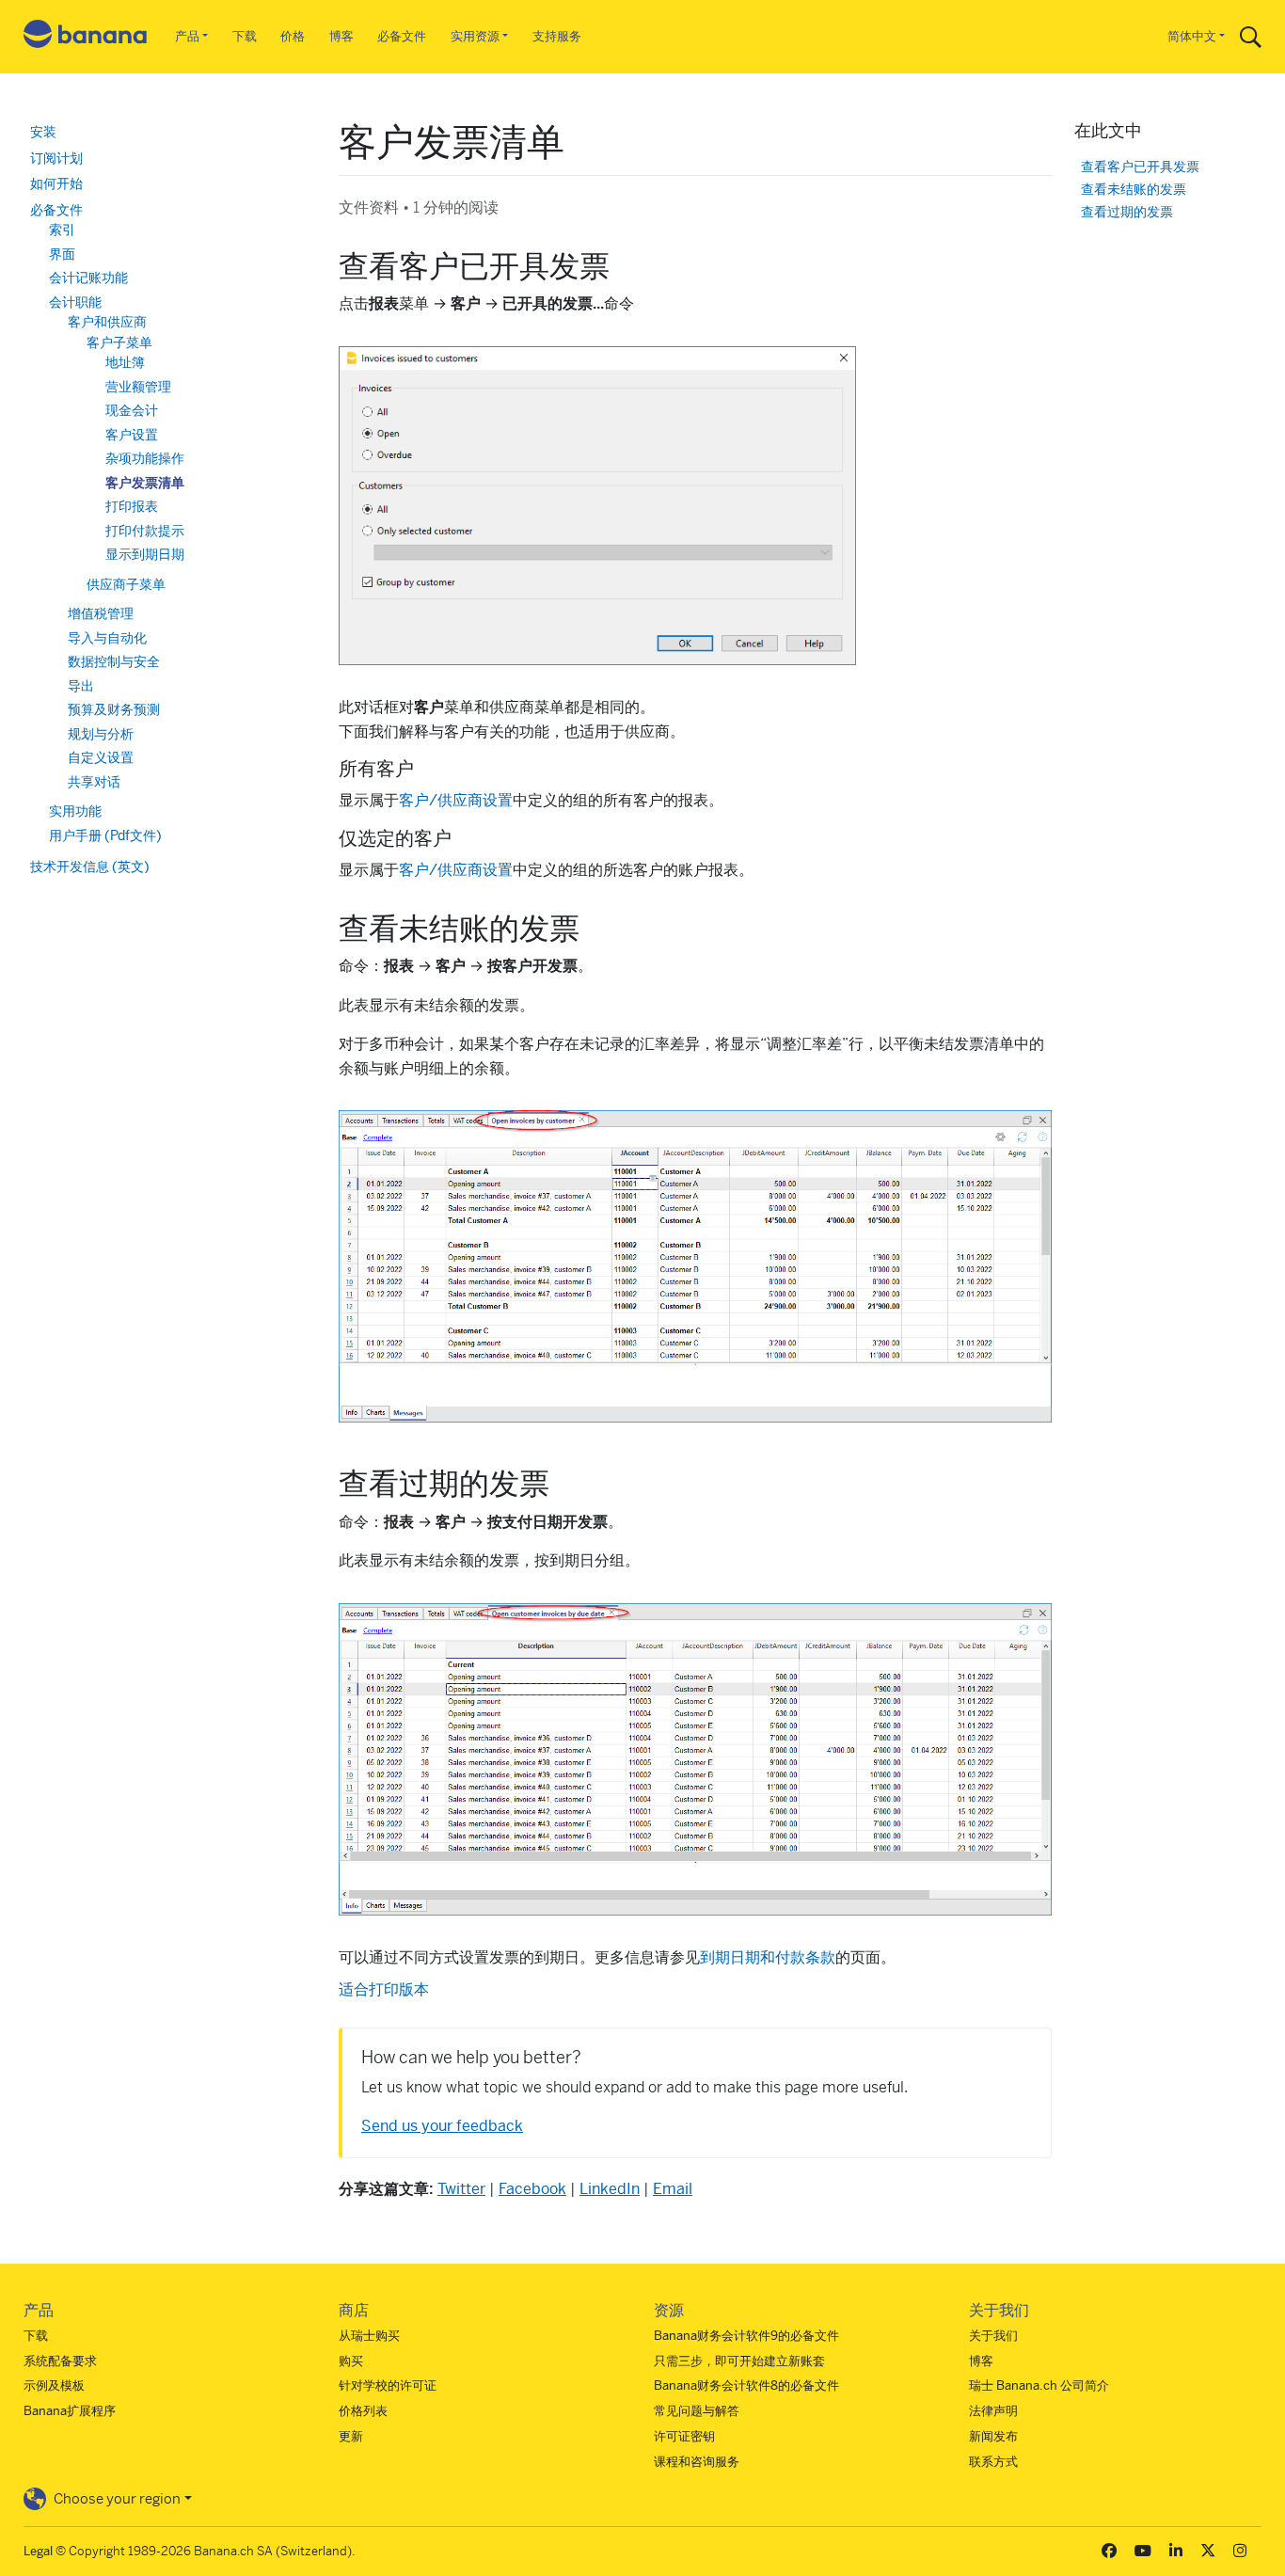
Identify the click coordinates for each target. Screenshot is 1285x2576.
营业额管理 (138, 387)
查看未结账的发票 (1134, 190)
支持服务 (557, 36)
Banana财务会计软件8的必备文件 (746, 2385)
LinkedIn (610, 2189)
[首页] (86, 37)
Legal (38, 2551)
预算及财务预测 (114, 709)
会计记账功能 (88, 278)
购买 (351, 2361)
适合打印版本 (384, 1989)
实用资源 (475, 36)
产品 (187, 36)
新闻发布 (993, 2436)
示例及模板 (54, 2385)
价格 (293, 36)
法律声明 (993, 2411)
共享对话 (94, 782)
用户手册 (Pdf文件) (105, 835)
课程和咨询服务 (697, 2462)
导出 (81, 686)
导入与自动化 (107, 638)
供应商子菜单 (126, 584)
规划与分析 (101, 734)
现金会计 (132, 410)
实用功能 (75, 811)
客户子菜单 (119, 342)
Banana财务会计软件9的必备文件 (746, 2336)
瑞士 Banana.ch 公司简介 (1039, 2385)
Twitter (461, 2189)
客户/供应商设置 (456, 800)
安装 (43, 132)
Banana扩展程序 (70, 2411)
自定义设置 (101, 757)
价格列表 (363, 2411)
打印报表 (132, 506)
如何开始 (56, 183)
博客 (341, 36)
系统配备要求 (60, 2361)
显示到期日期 (145, 554)
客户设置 (132, 435)
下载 (245, 36)
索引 (62, 230)
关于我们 (993, 2336)
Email (673, 2189)
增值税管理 (101, 613)
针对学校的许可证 (388, 2385)
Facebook (532, 2189)
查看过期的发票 (1127, 212)
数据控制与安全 (114, 661)
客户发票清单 (145, 483)
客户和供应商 (107, 322)
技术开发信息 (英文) (90, 867)
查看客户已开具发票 (1140, 167)
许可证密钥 (684, 2436)
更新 (351, 2436)
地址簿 (125, 362)
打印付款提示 (145, 531)
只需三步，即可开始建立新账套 (739, 2361)
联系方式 (993, 2462)
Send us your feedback (442, 2126)
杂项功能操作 (145, 458)
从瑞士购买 (369, 2336)
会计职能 (75, 302)
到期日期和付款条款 (768, 1957)
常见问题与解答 (697, 2411)
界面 (62, 254)
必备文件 (402, 36)
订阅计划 (56, 158)
